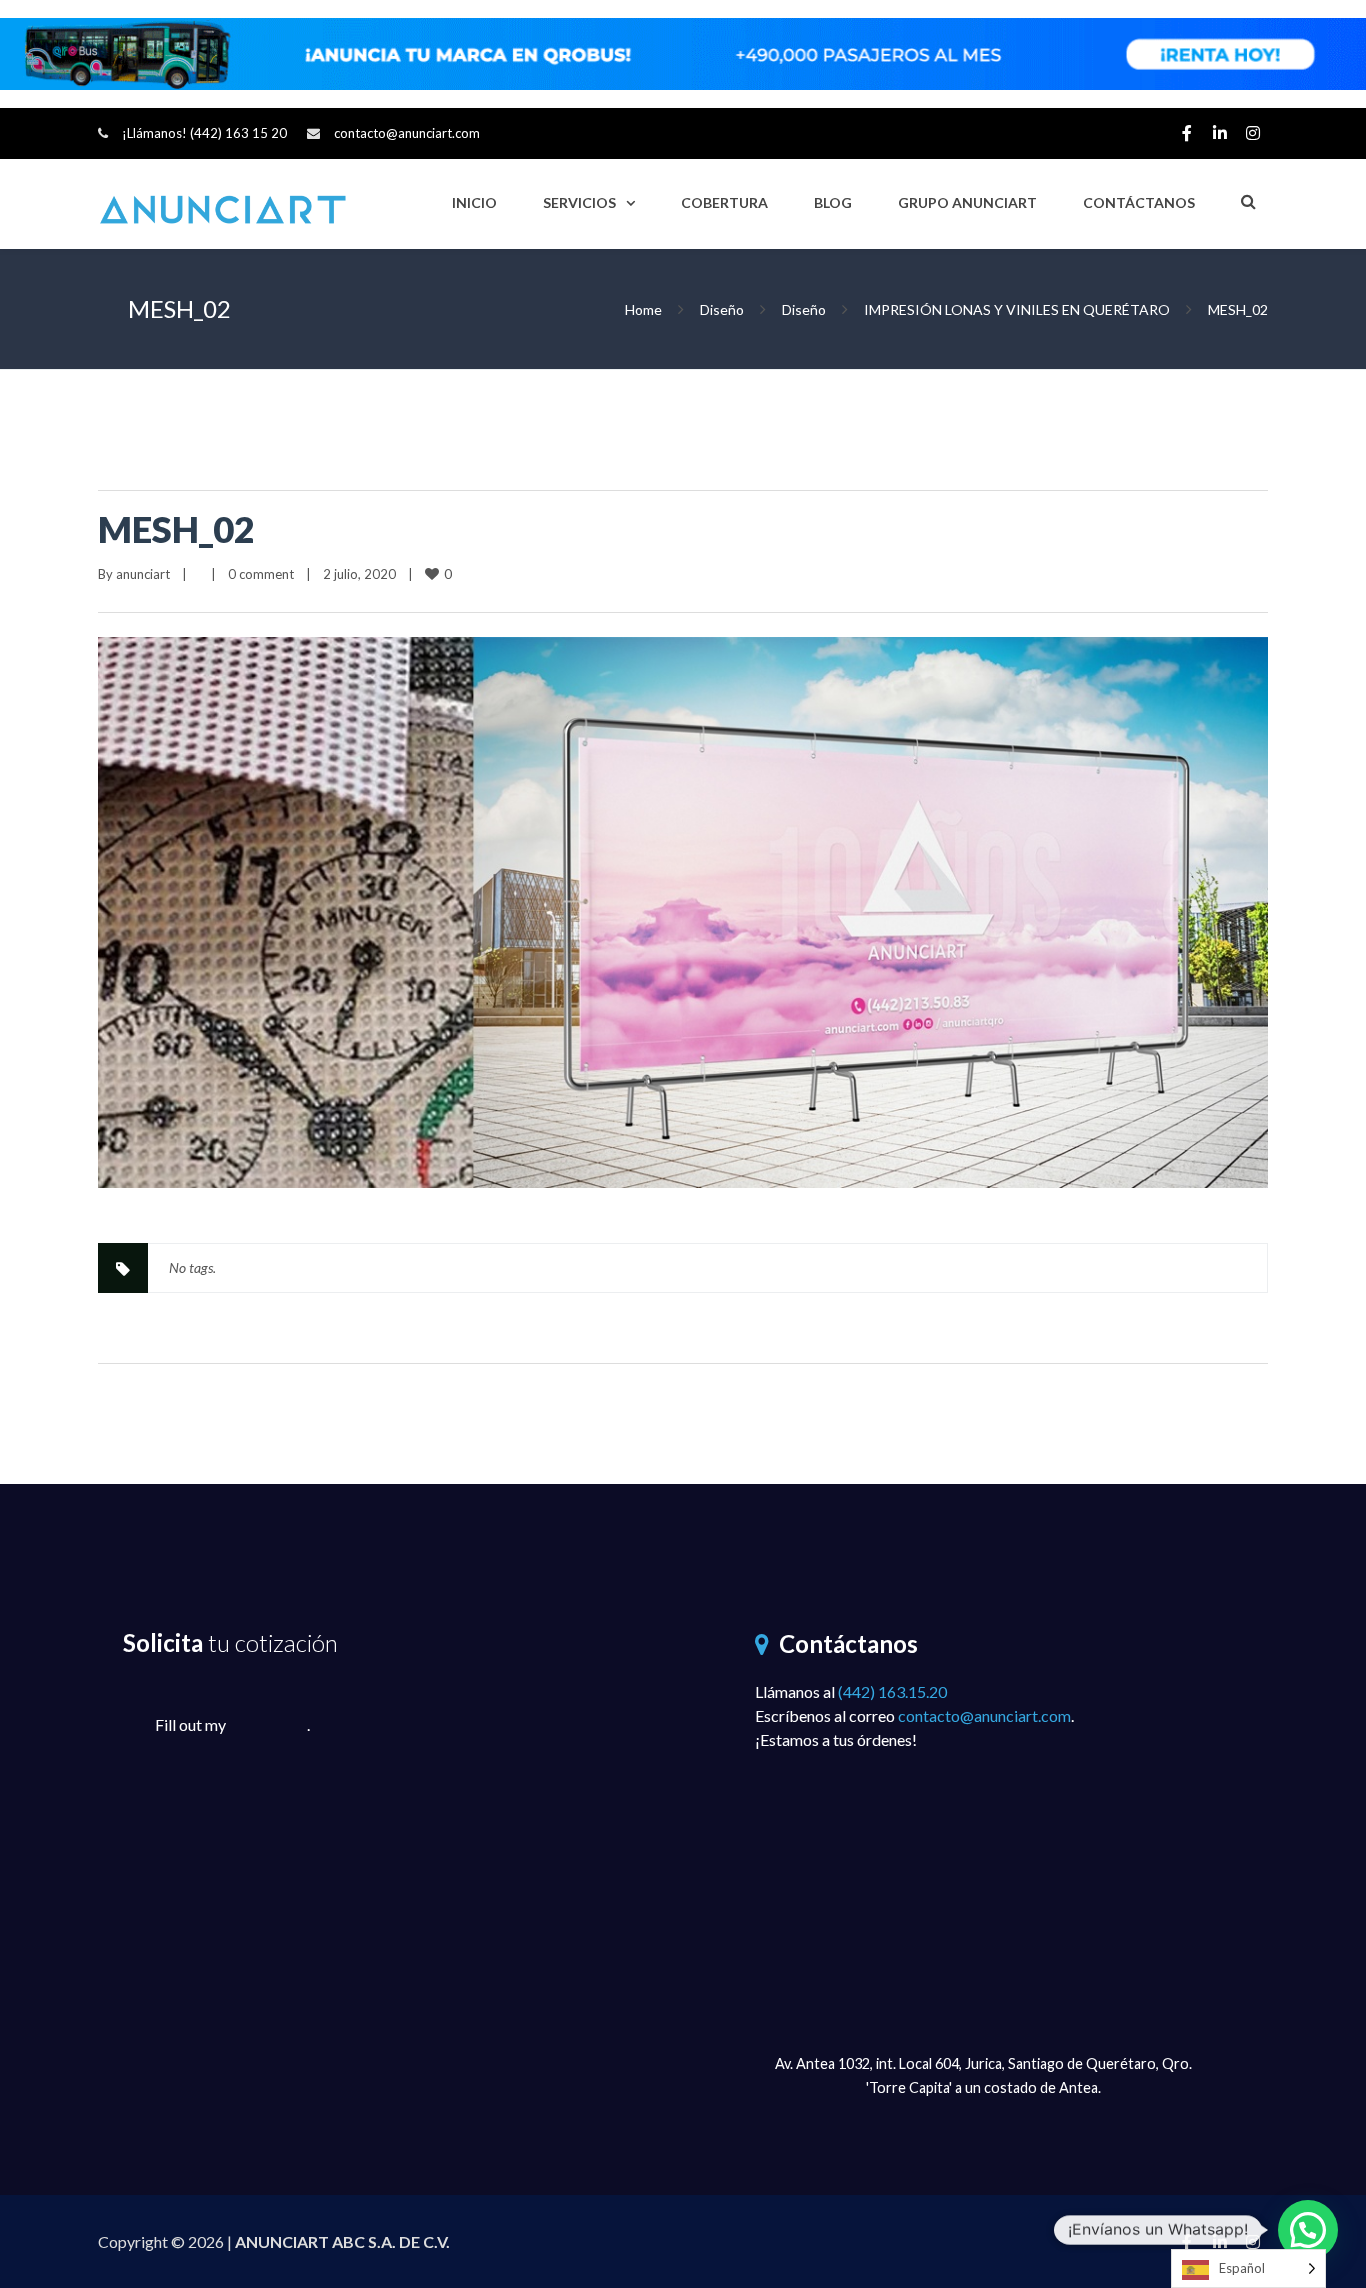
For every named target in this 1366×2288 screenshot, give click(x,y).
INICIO (474, 202)
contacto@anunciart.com (407, 133)
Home (643, 309)
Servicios (579, 202)
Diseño (722, 309)
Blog (833, 202)
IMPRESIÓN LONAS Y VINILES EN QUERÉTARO (1017, 309)
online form (268, 1724)
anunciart (143, 574)
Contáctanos (1139, 202)
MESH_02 (176, 529)
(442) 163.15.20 (892, 1691)
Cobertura (724, 202)
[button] (1308, 2230)
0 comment (261, 574)
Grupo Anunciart (967, 202)
